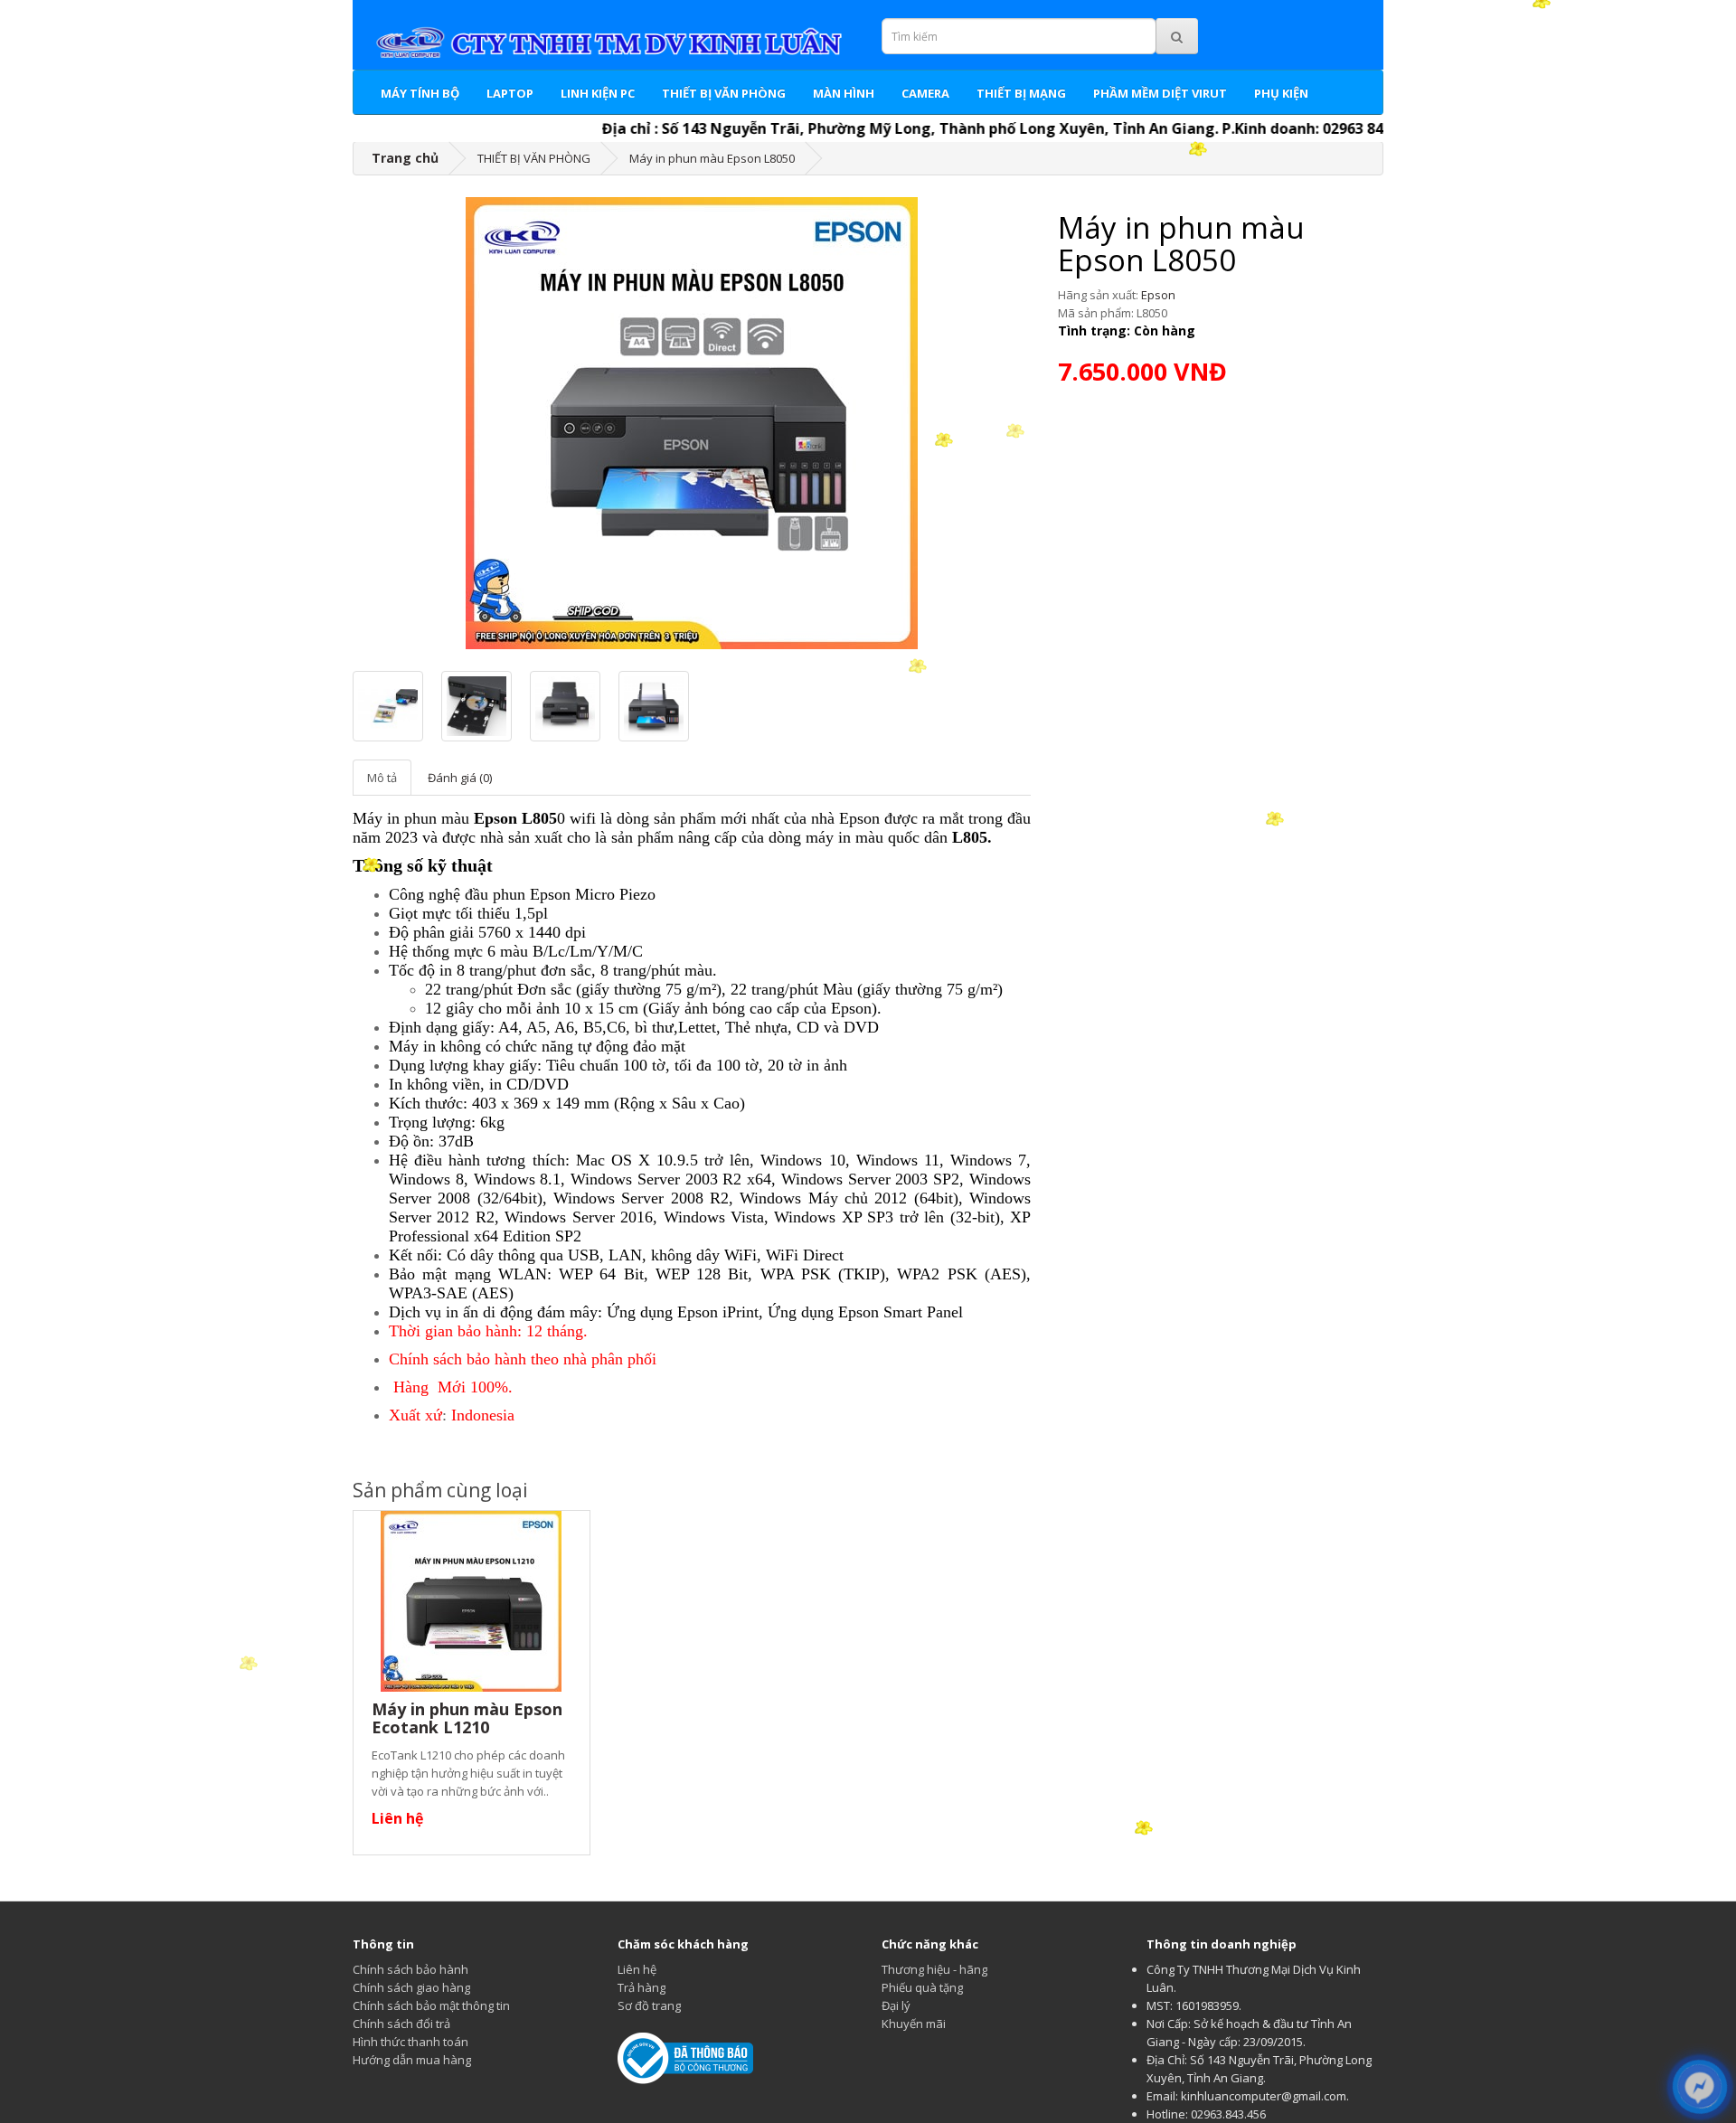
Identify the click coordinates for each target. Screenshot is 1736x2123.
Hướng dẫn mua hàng (412, 2060)
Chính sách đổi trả (401, 2024)
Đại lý (896, 2005)
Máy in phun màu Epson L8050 (712, 158)
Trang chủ (405, 158)
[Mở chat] (1699, 2087)
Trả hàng (642, 1987)
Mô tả (382, 778)
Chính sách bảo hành (410, 1969)
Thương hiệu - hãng (934, 1969)
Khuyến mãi (914, 2024)
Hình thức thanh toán (410, 2042)
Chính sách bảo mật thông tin (431, 2005)
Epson (1158, 295)
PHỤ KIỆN (1281, 93)
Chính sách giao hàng (411, 1987)
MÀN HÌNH (844, 93)
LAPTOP (510, 93)
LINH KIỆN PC (598, 93)
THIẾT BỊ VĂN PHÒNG (724, 93)
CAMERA (925, 93)
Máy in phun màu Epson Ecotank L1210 (467, 1718)
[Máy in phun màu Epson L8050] (692, 423)
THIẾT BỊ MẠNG (1021, 93)
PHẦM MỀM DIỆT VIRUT (1160, 93)
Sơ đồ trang (649, 2005)
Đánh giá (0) (460, 778)
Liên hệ (637, 1969)
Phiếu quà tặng (922, 1987)
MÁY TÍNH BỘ (420, 93)
